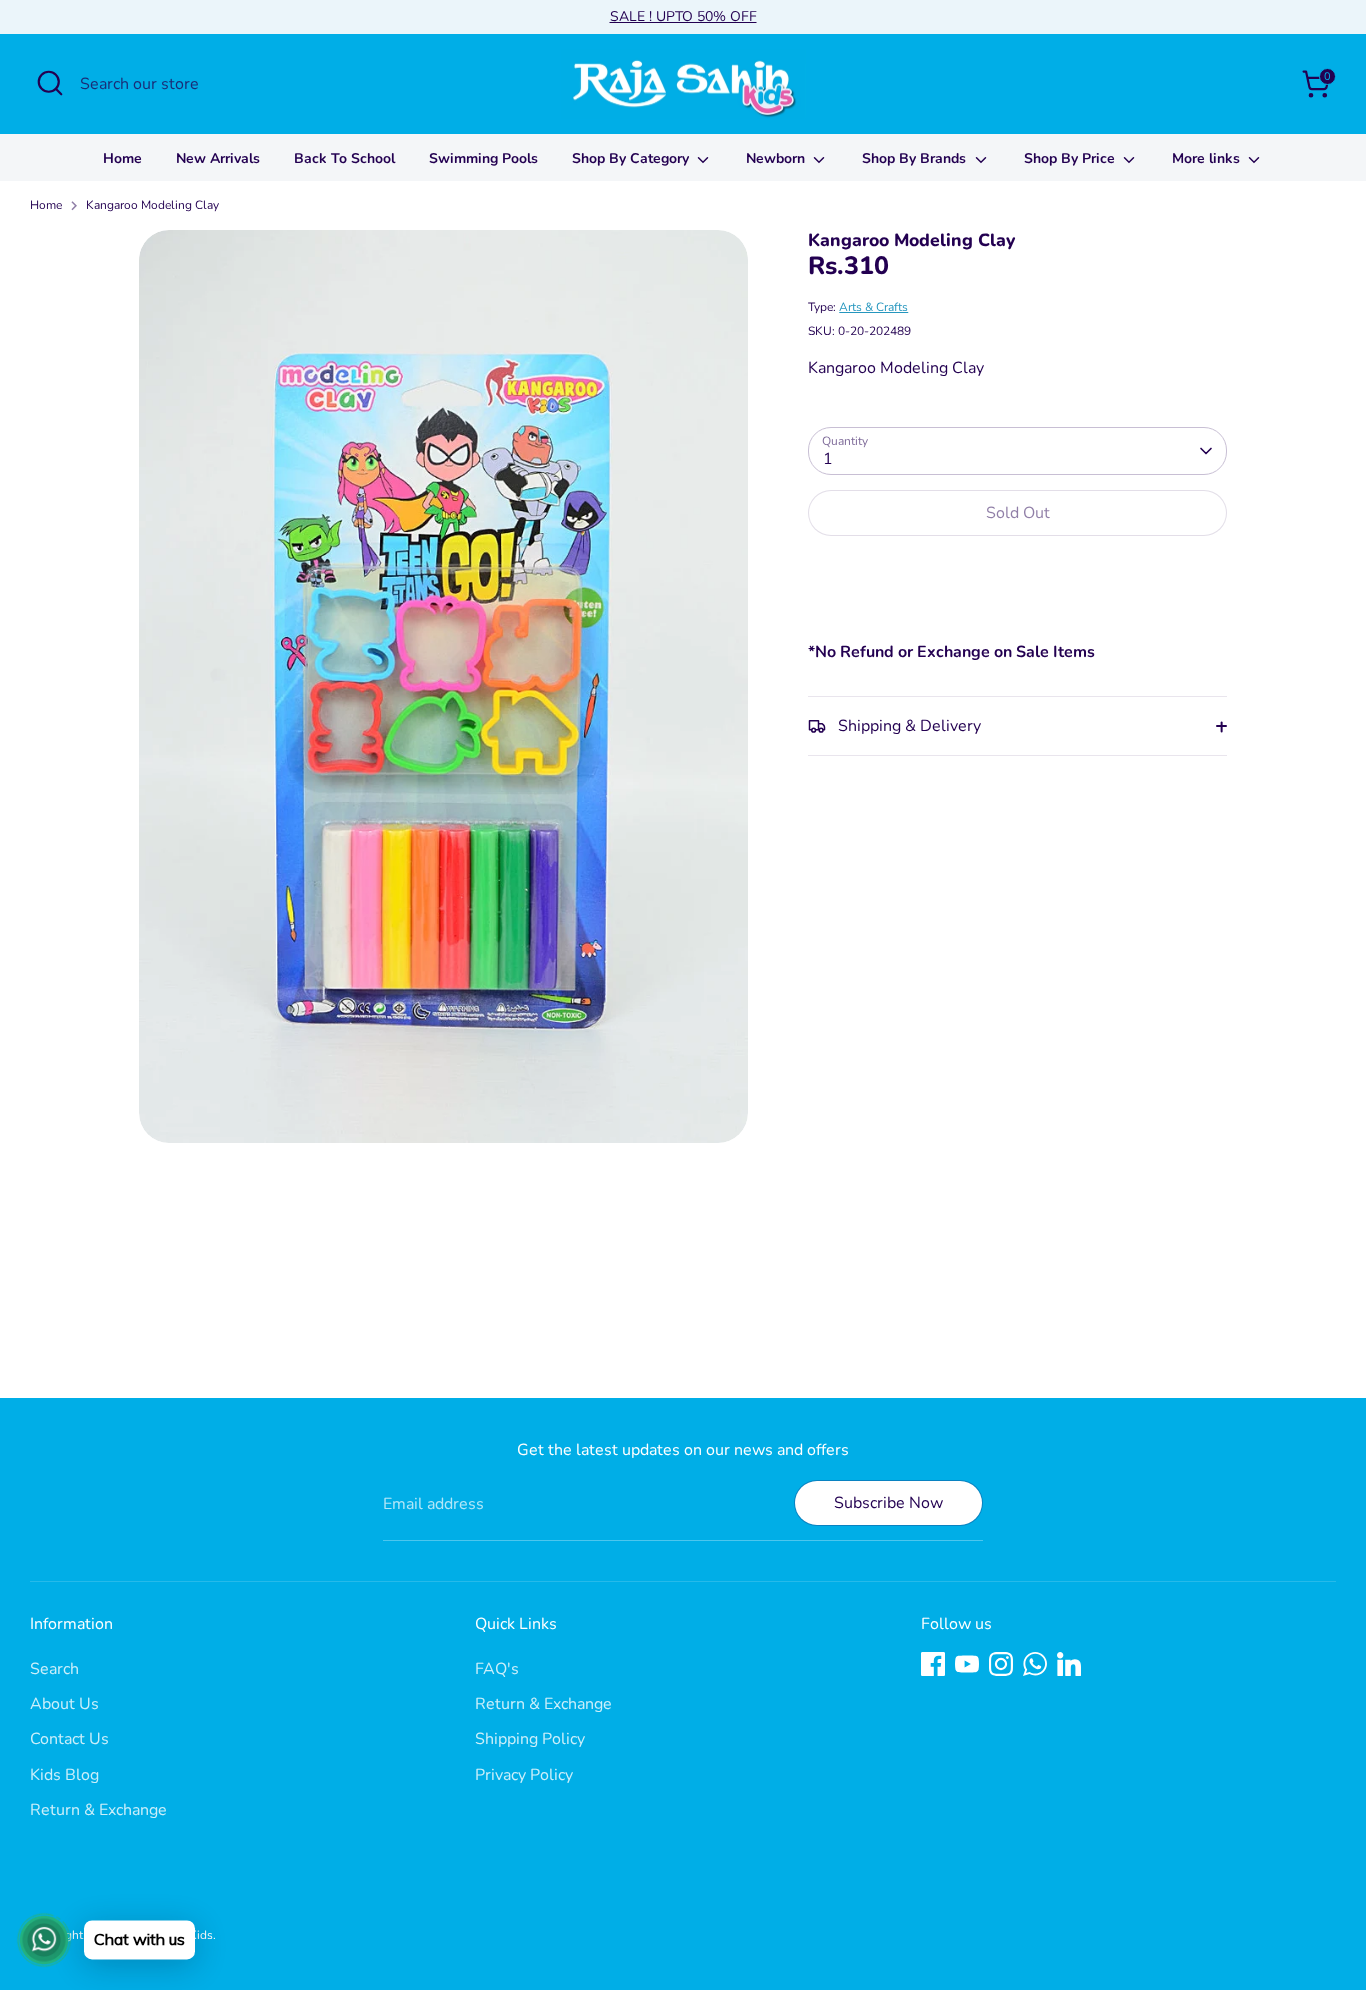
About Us (64, 1704)
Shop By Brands (916, 158)
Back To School (344, 158)
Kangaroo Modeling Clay (152, 205)
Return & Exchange (98, 1810)
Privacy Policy (524, 1775)
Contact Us (69, 1739)
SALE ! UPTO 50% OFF (683, 16)
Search (54, 1669)
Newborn (777, 158)
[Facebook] (933, 1664)
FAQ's (497, 1669)
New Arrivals (218, 158)
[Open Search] (50, 83)
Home (122, 158)
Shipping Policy (530, 1739)
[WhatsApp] (1035, 1664)
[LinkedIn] (1069, 1664)
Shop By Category (632, 158)
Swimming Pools (483, 158)
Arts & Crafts (873, 307)
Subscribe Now (888, 1503)
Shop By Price (1071, 158)
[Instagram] (1001, 1664)
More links (1208, 158)
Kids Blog (64, 1775)
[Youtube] (967, 1664)
